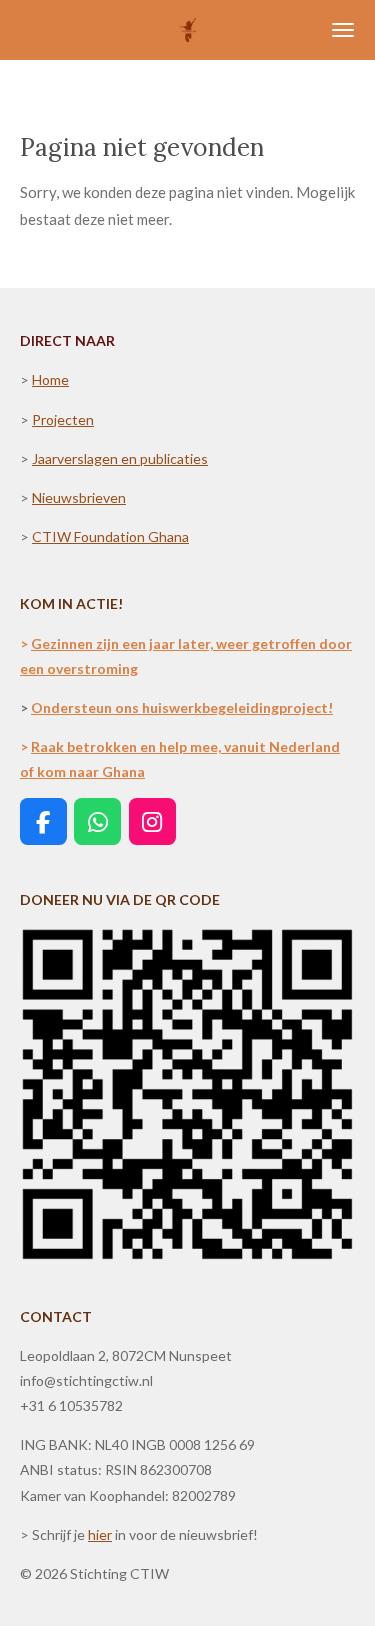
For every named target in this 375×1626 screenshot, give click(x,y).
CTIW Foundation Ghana (110, 536)
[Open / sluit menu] (343, 30)
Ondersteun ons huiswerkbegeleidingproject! (182, 707)
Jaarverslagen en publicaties (120, 458)
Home (50, 379)
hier (100, 1534)
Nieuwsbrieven (79, 497)
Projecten (63, 419)
